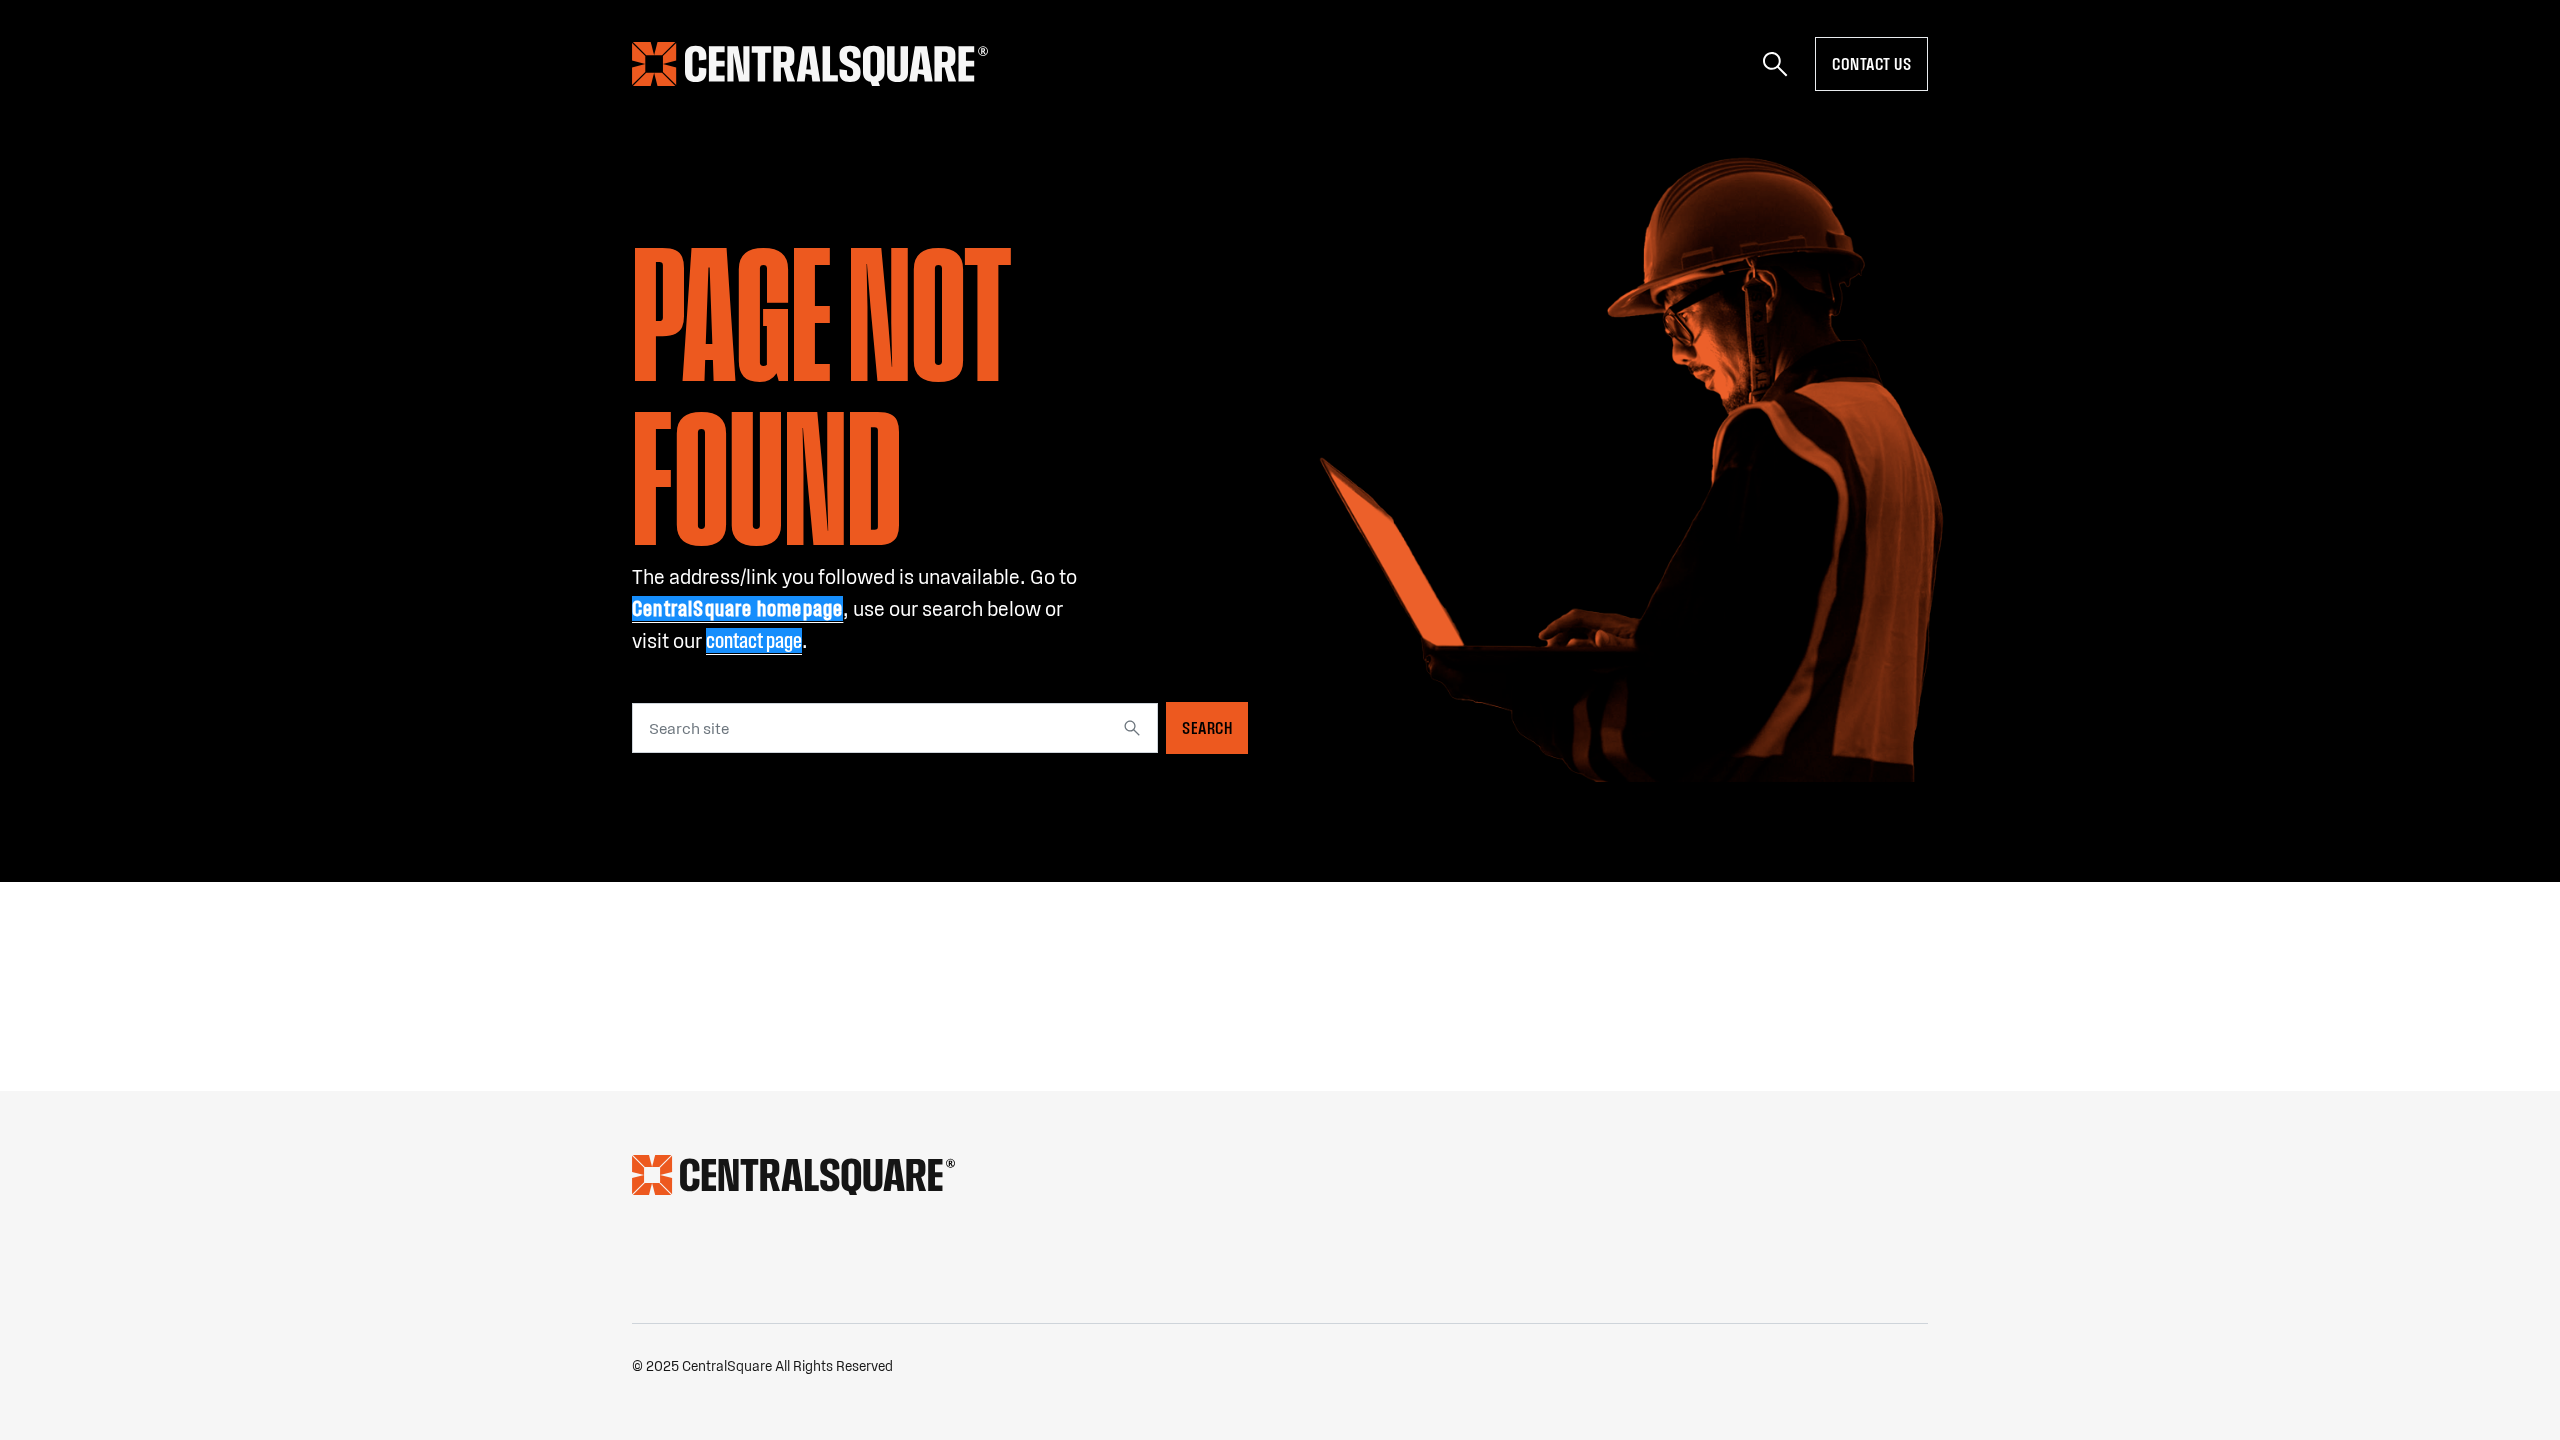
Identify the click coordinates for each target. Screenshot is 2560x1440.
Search (1207, 728)
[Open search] (1775, 64)
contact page (754, 640)
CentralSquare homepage (737, 608)
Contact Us (1871, 64)
